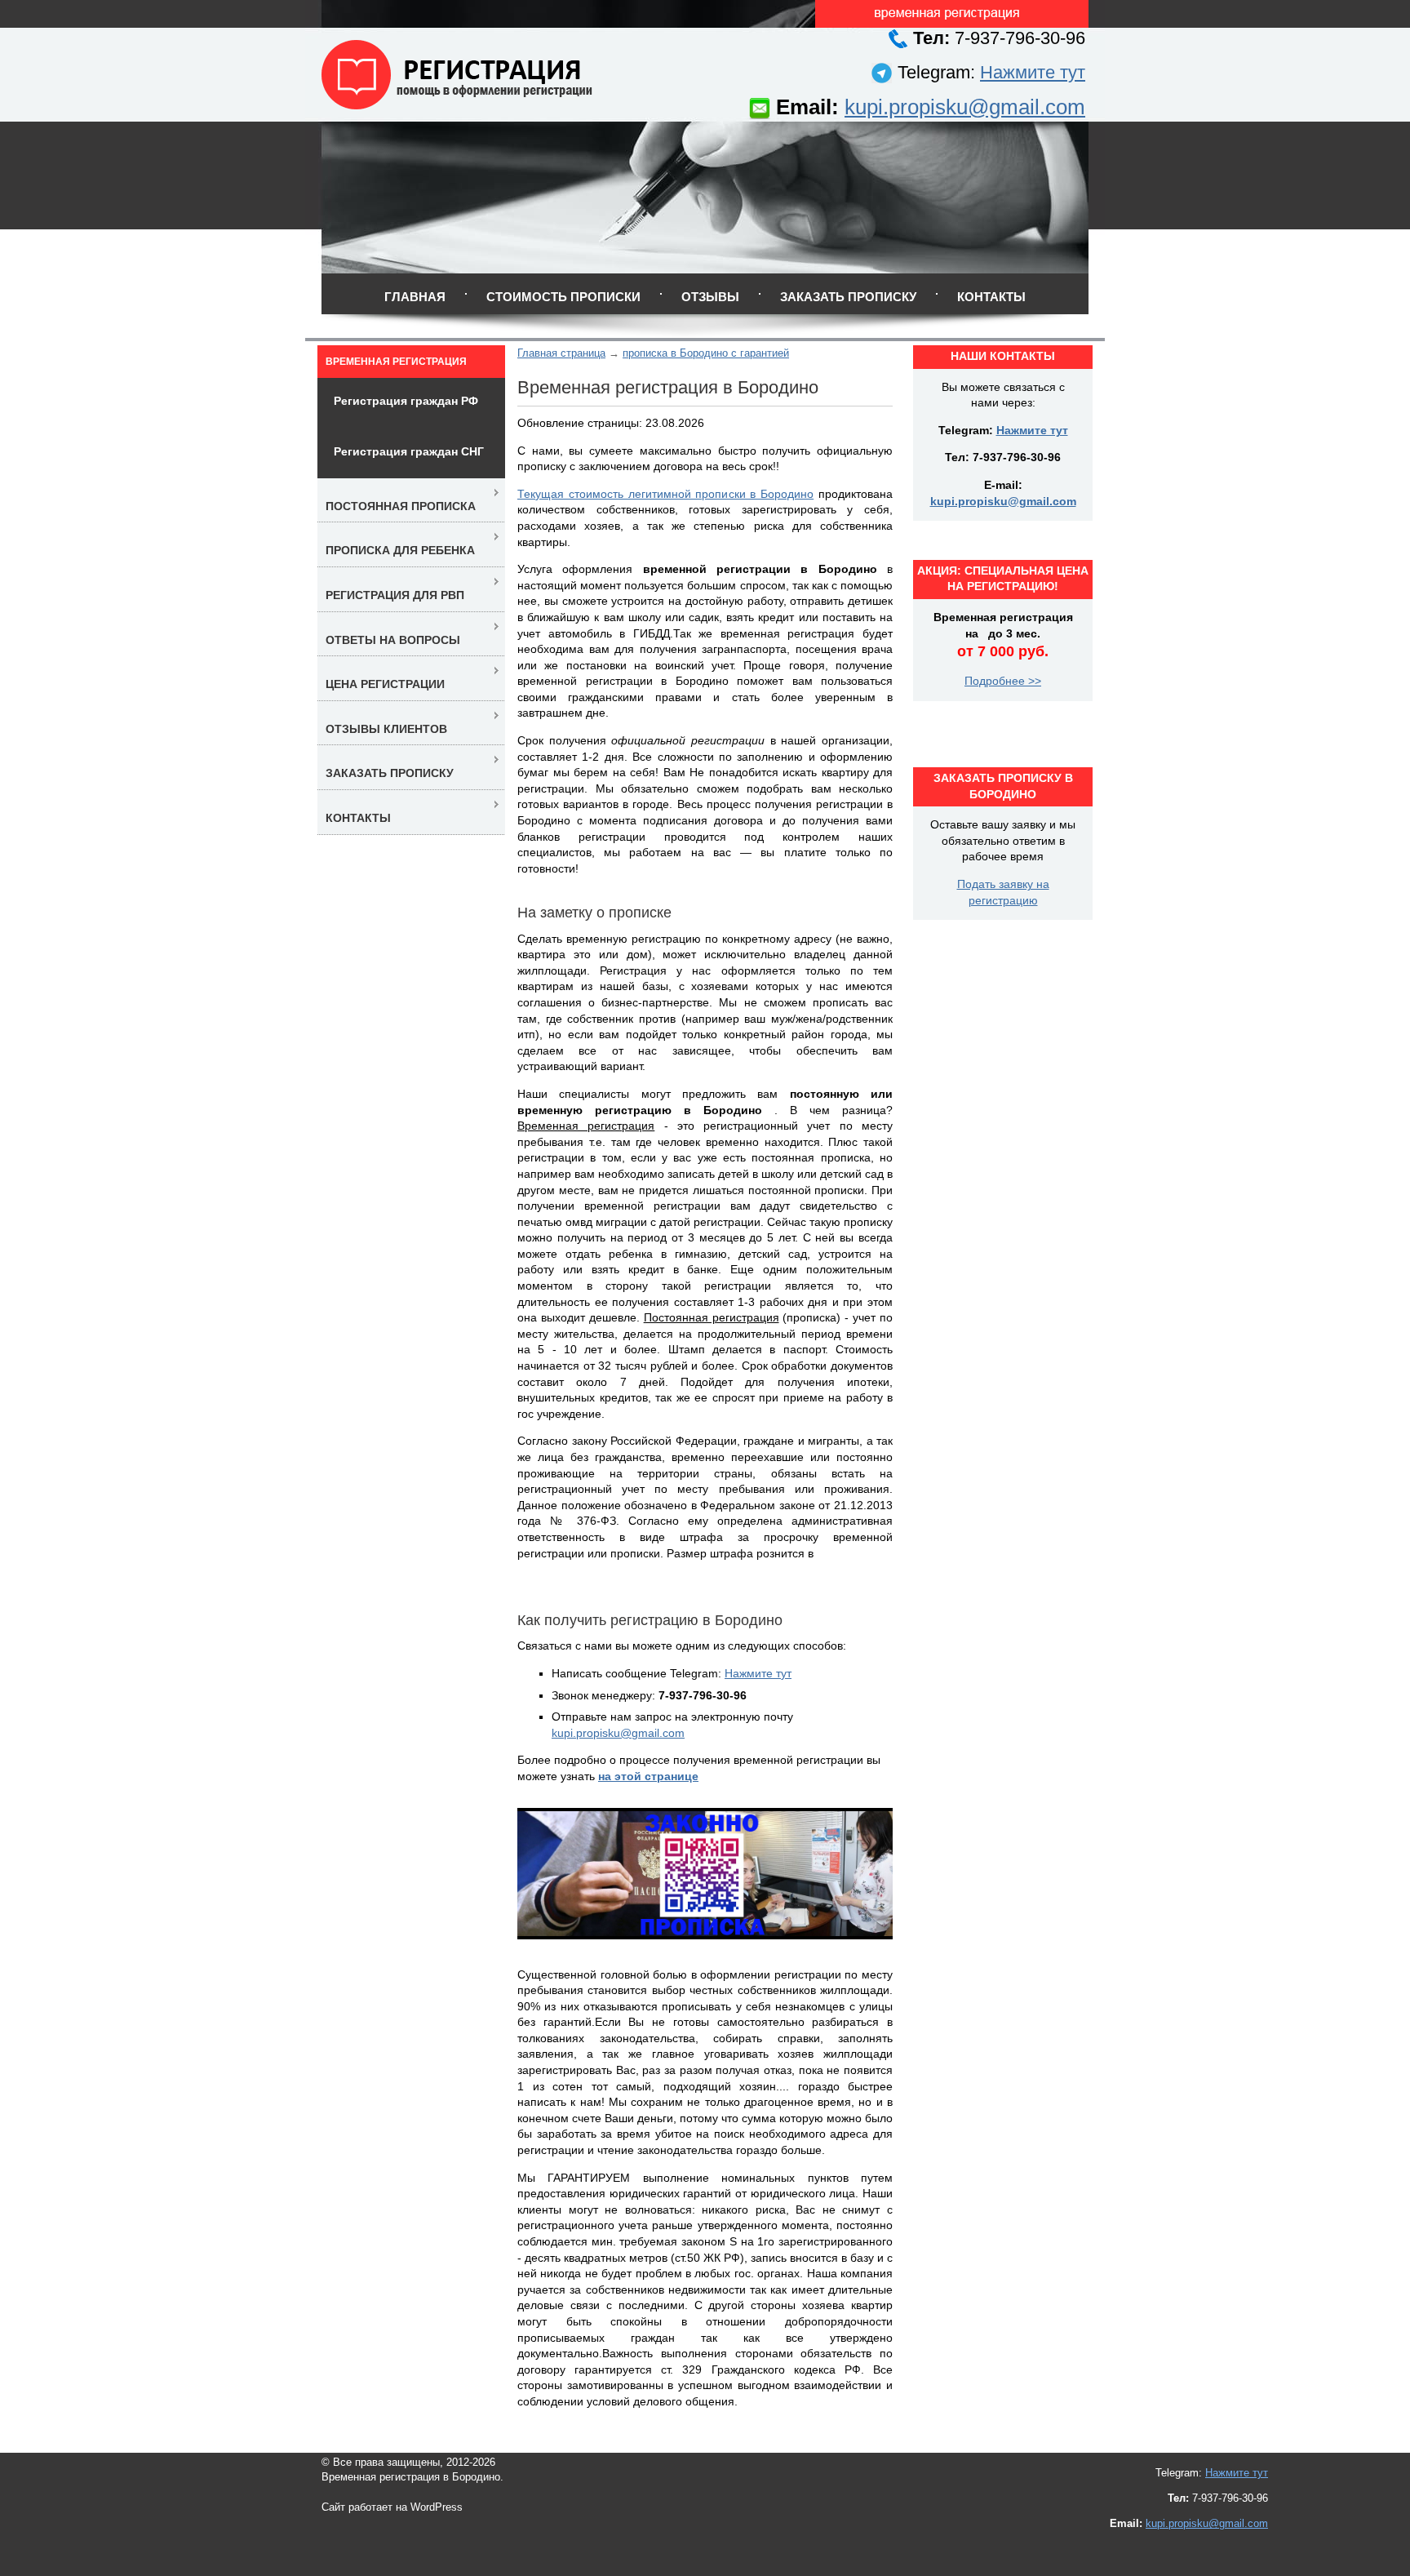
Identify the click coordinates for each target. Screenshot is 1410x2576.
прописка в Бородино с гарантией (706, 353)
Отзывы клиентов (386, 729)
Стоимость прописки (563, 297)
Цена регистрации (385, 684)
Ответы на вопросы (393, 640)
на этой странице (648, 1776)
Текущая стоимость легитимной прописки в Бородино (665, 494)
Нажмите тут (1033, 72)
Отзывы (710, 297)
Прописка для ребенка (400, 550)
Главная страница (561, 353)
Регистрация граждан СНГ (409, 451)
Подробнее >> (1003, 681)
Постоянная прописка (401, 506)
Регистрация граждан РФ (406, 401)
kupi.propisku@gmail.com (965, 107)
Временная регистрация (396, 362)
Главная (415, 297)
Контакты (991, 297)
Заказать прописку (848, 297)
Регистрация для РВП (395, 595)
